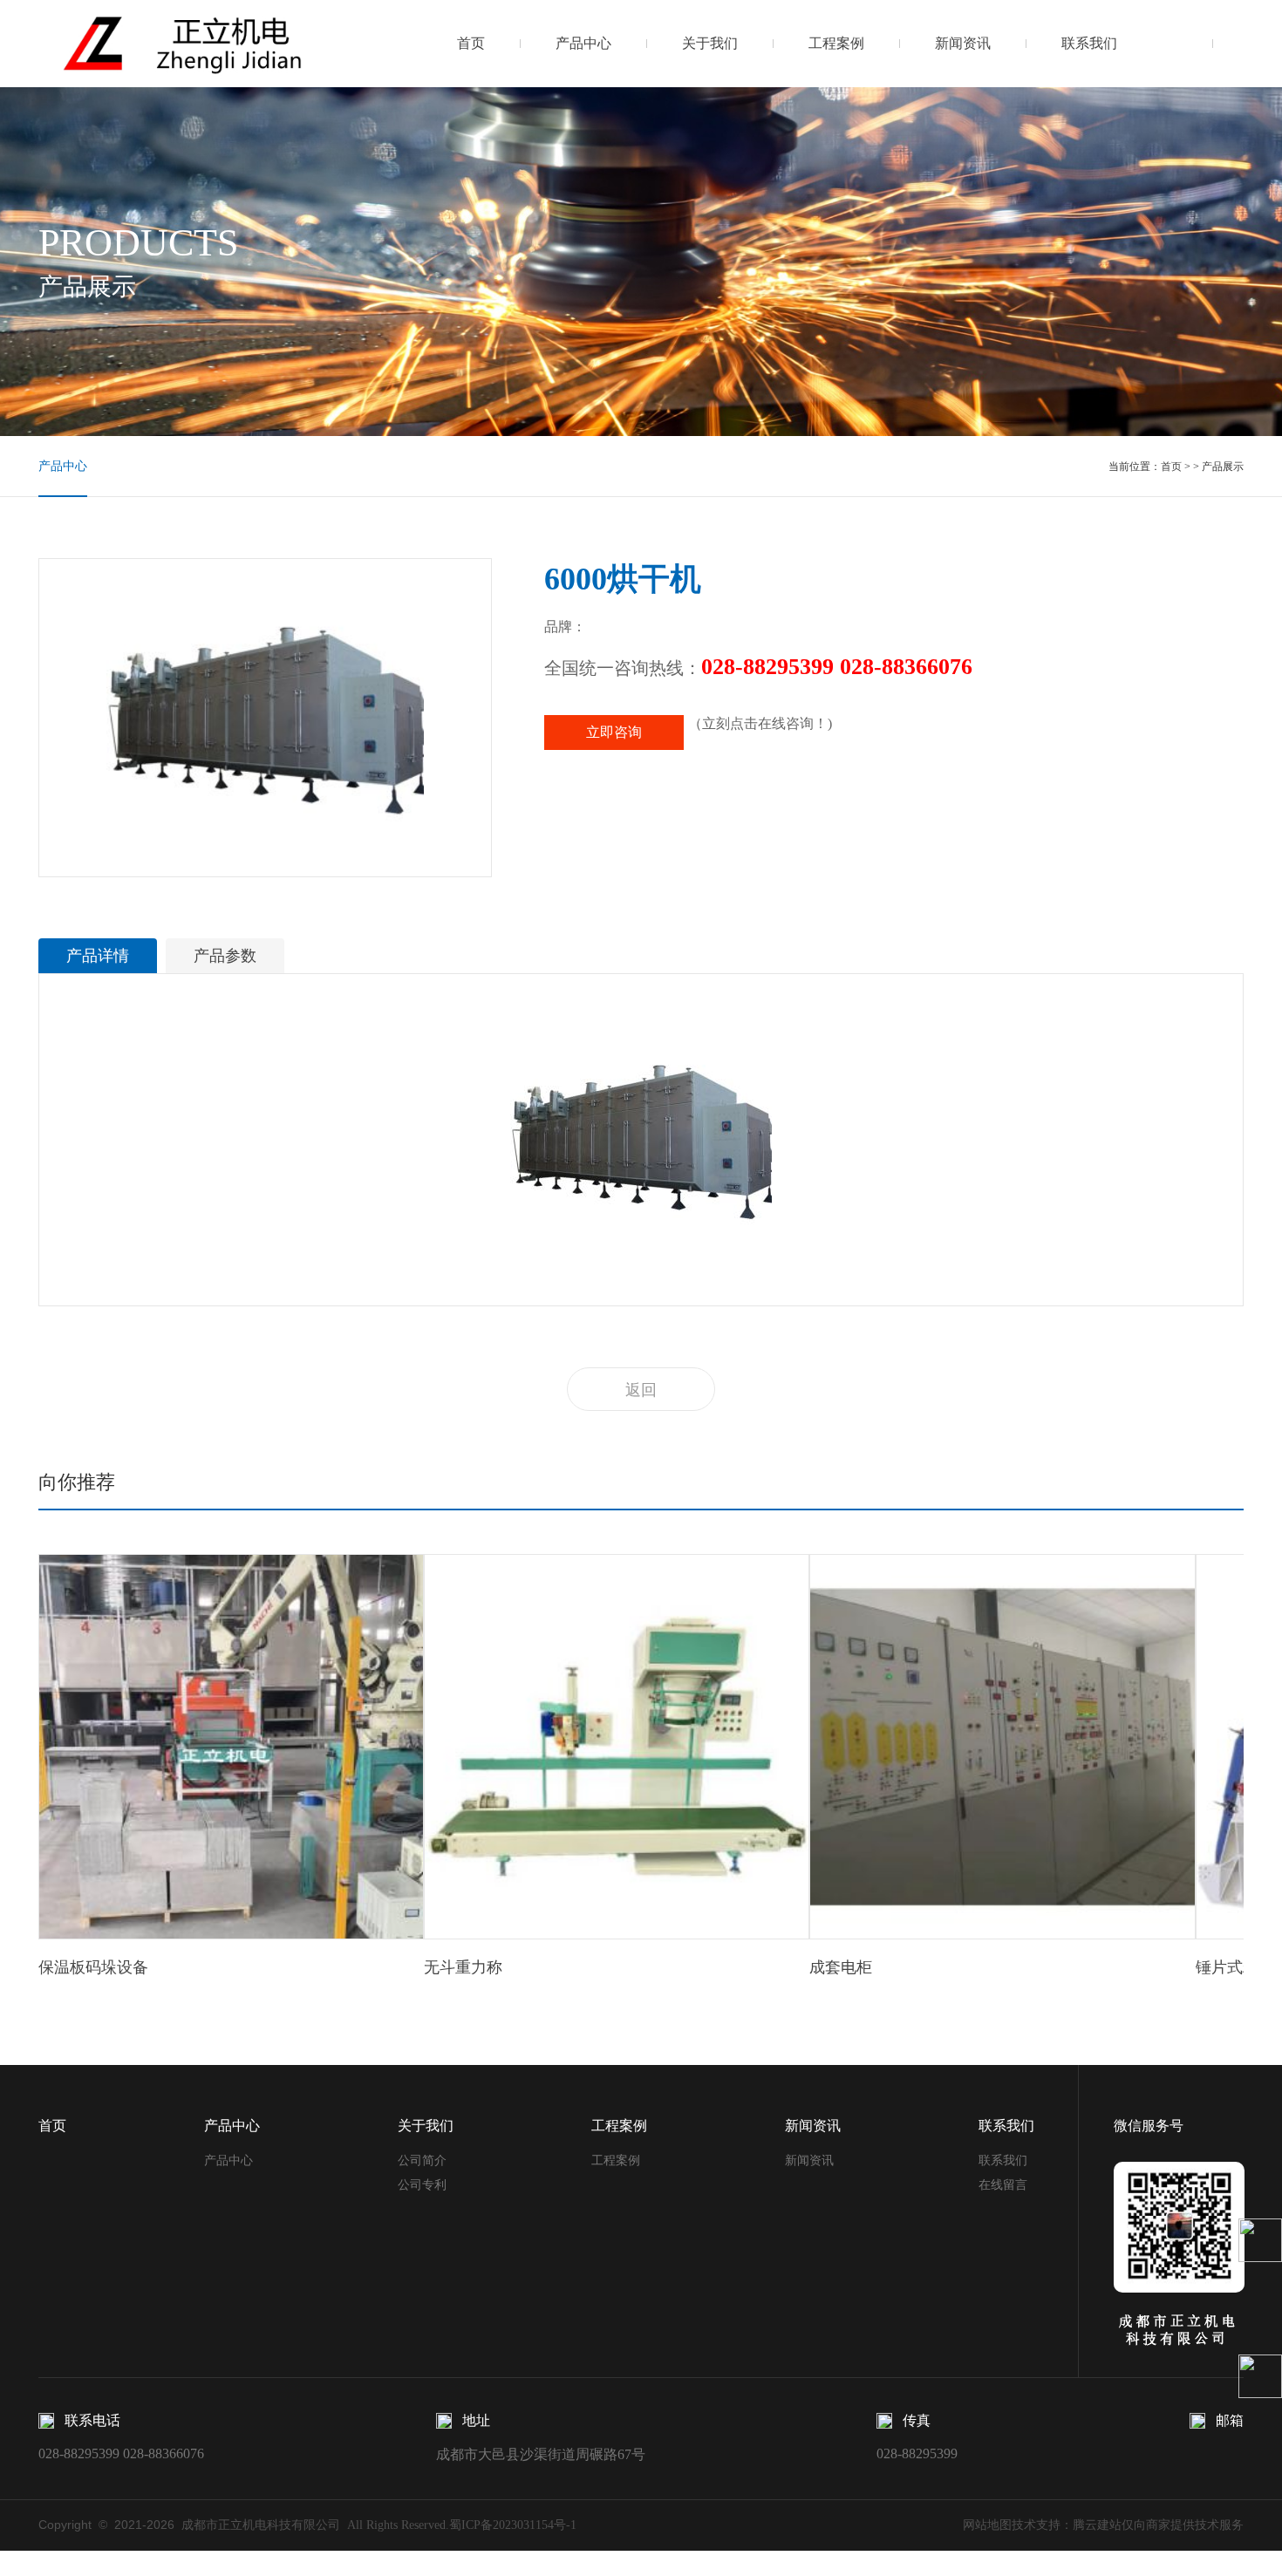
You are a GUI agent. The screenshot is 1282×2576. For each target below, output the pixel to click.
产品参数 (225, 956)
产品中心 (583, 43)
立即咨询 (614, 732)
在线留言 (1003, 2185)
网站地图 (987, 2525)
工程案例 (836, 43)
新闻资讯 (963, 43)
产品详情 (98, 956)
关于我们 (710, 43)
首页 (471, 43)
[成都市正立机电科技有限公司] (237, 43)
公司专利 (422, 2185)
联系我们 (1089, 43)
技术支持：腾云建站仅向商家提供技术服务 (1128, 2525)
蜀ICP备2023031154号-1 (513, 2525)
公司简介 (422, 2160)
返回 (641, 1390)
